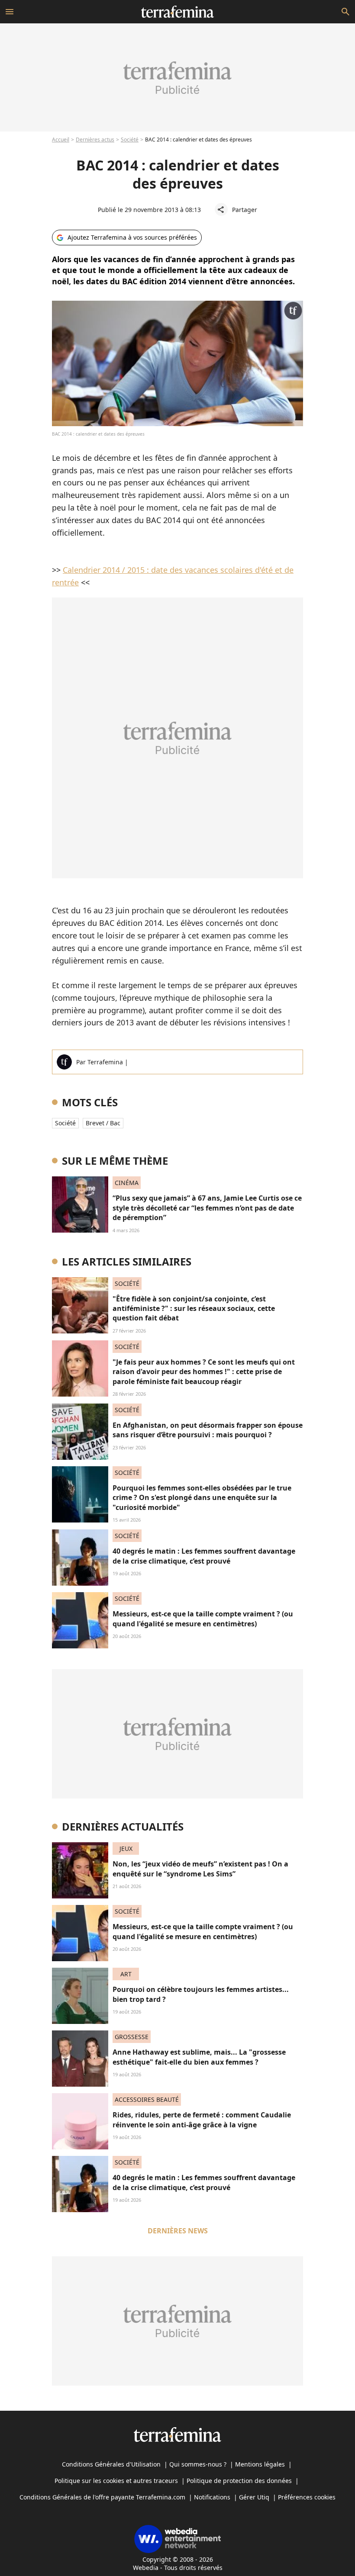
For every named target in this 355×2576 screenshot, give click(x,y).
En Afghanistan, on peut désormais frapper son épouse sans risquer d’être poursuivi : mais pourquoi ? (208, 1430)
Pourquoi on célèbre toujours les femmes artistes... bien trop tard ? (201, 1994)
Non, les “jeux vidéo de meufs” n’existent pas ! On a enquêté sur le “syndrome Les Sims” (200, 1869)
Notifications (212, 2497)
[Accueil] (177, 12)
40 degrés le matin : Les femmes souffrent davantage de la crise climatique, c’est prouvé (204, 1556)
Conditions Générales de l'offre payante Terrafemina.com (102, 2497)
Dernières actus (95, 140)
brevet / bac (103, 1123)
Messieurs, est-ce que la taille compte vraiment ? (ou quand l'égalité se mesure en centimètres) (203, 1619)
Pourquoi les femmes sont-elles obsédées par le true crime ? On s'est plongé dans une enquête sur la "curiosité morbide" (202, 1498)
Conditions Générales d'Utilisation (111, 2464)
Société (130, 140)
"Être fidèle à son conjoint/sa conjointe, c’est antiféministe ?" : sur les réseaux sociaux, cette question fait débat (194, 1309)
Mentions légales (260, 2464)
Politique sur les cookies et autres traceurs (116, 2481)
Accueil (61, 140)
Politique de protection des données (239, 2481)
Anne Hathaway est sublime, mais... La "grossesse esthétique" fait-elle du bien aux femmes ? (199, 2057)
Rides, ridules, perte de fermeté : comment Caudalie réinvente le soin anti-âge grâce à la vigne (202, 2120)
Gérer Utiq (254, 2497)
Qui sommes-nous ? (198, 2464)
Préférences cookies (307, 2497)
